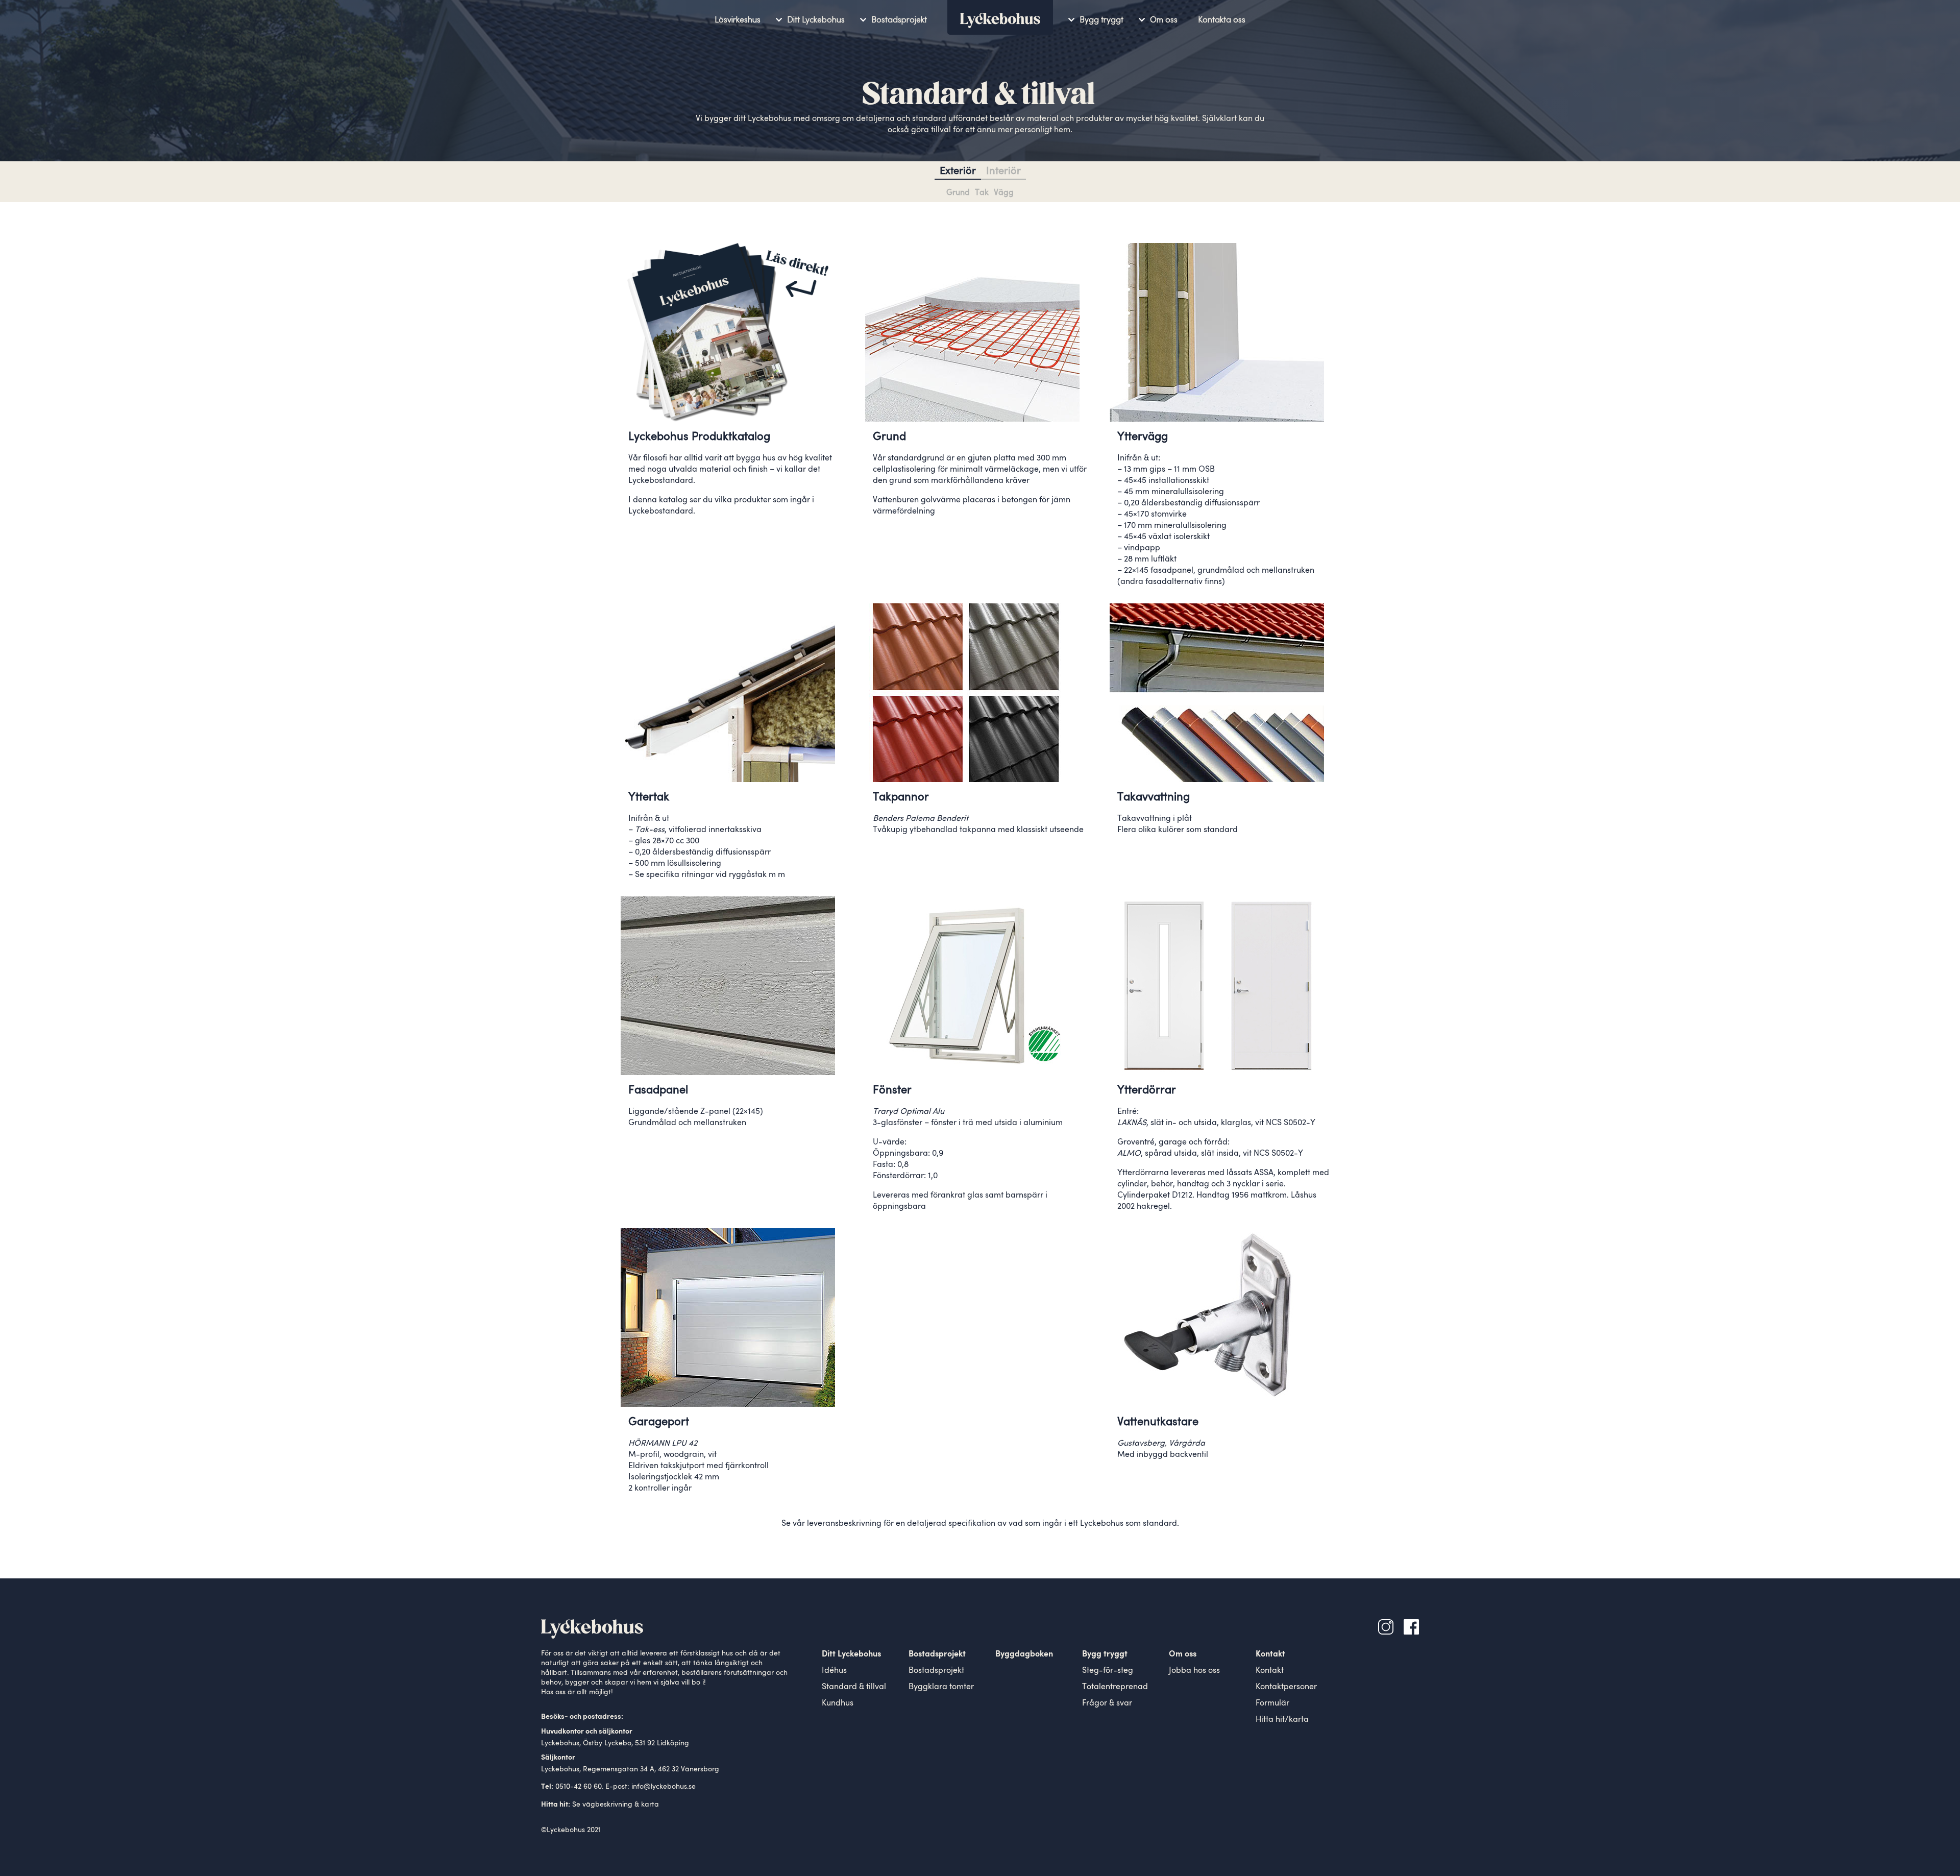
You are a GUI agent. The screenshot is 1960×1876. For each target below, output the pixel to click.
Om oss (1164, 20)
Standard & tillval (854, 1687)
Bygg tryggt (1101, 20)
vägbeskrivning (607, 1805)
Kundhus (838, 1703)
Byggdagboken (1024, 1654)
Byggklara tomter (941, 1687)
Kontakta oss (1222, 20)
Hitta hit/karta (1282, 1720)
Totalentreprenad (1115, 1687)
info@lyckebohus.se (664, 1787)
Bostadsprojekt (899, 20)
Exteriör (958, 172)
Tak (982, 193)
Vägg (1004, 193)
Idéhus (834, 1671)
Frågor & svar (1107, 1703)
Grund (958, 193)
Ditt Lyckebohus (816, 20)
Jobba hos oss (1194, 1671)
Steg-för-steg (1108, 1671)
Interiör (1003, 172)
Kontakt (1270, 1671)
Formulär (1272, 1703)
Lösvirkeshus (738, 20)
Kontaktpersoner (1286, 1687)
